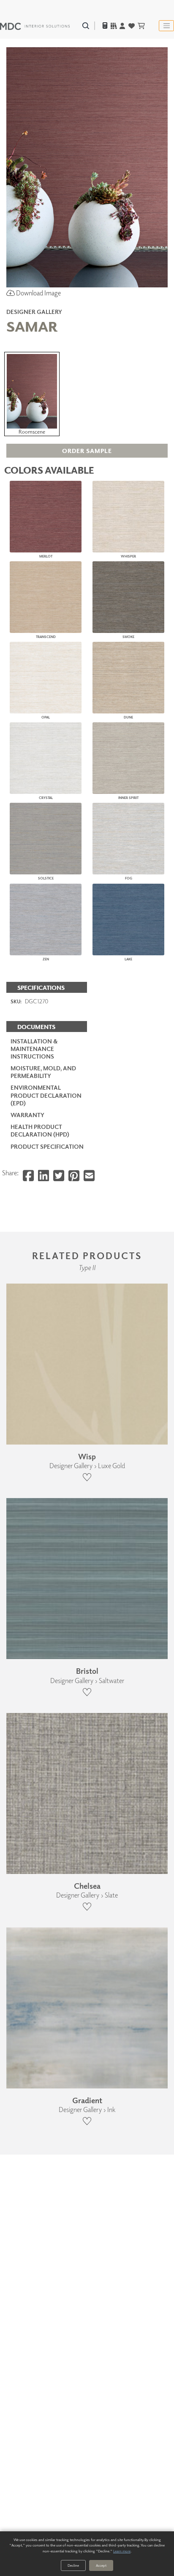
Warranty (27, 1115)
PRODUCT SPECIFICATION (47, 1146)
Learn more (122, 2551)
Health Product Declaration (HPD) (40, 1130)
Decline (73, 2565)
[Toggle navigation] (166, 26)
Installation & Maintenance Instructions (34, 1049)
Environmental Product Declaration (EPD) (46, 1095)
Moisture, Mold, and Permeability (43, 1072)
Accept (101, 2565)
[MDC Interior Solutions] (35, 26)
